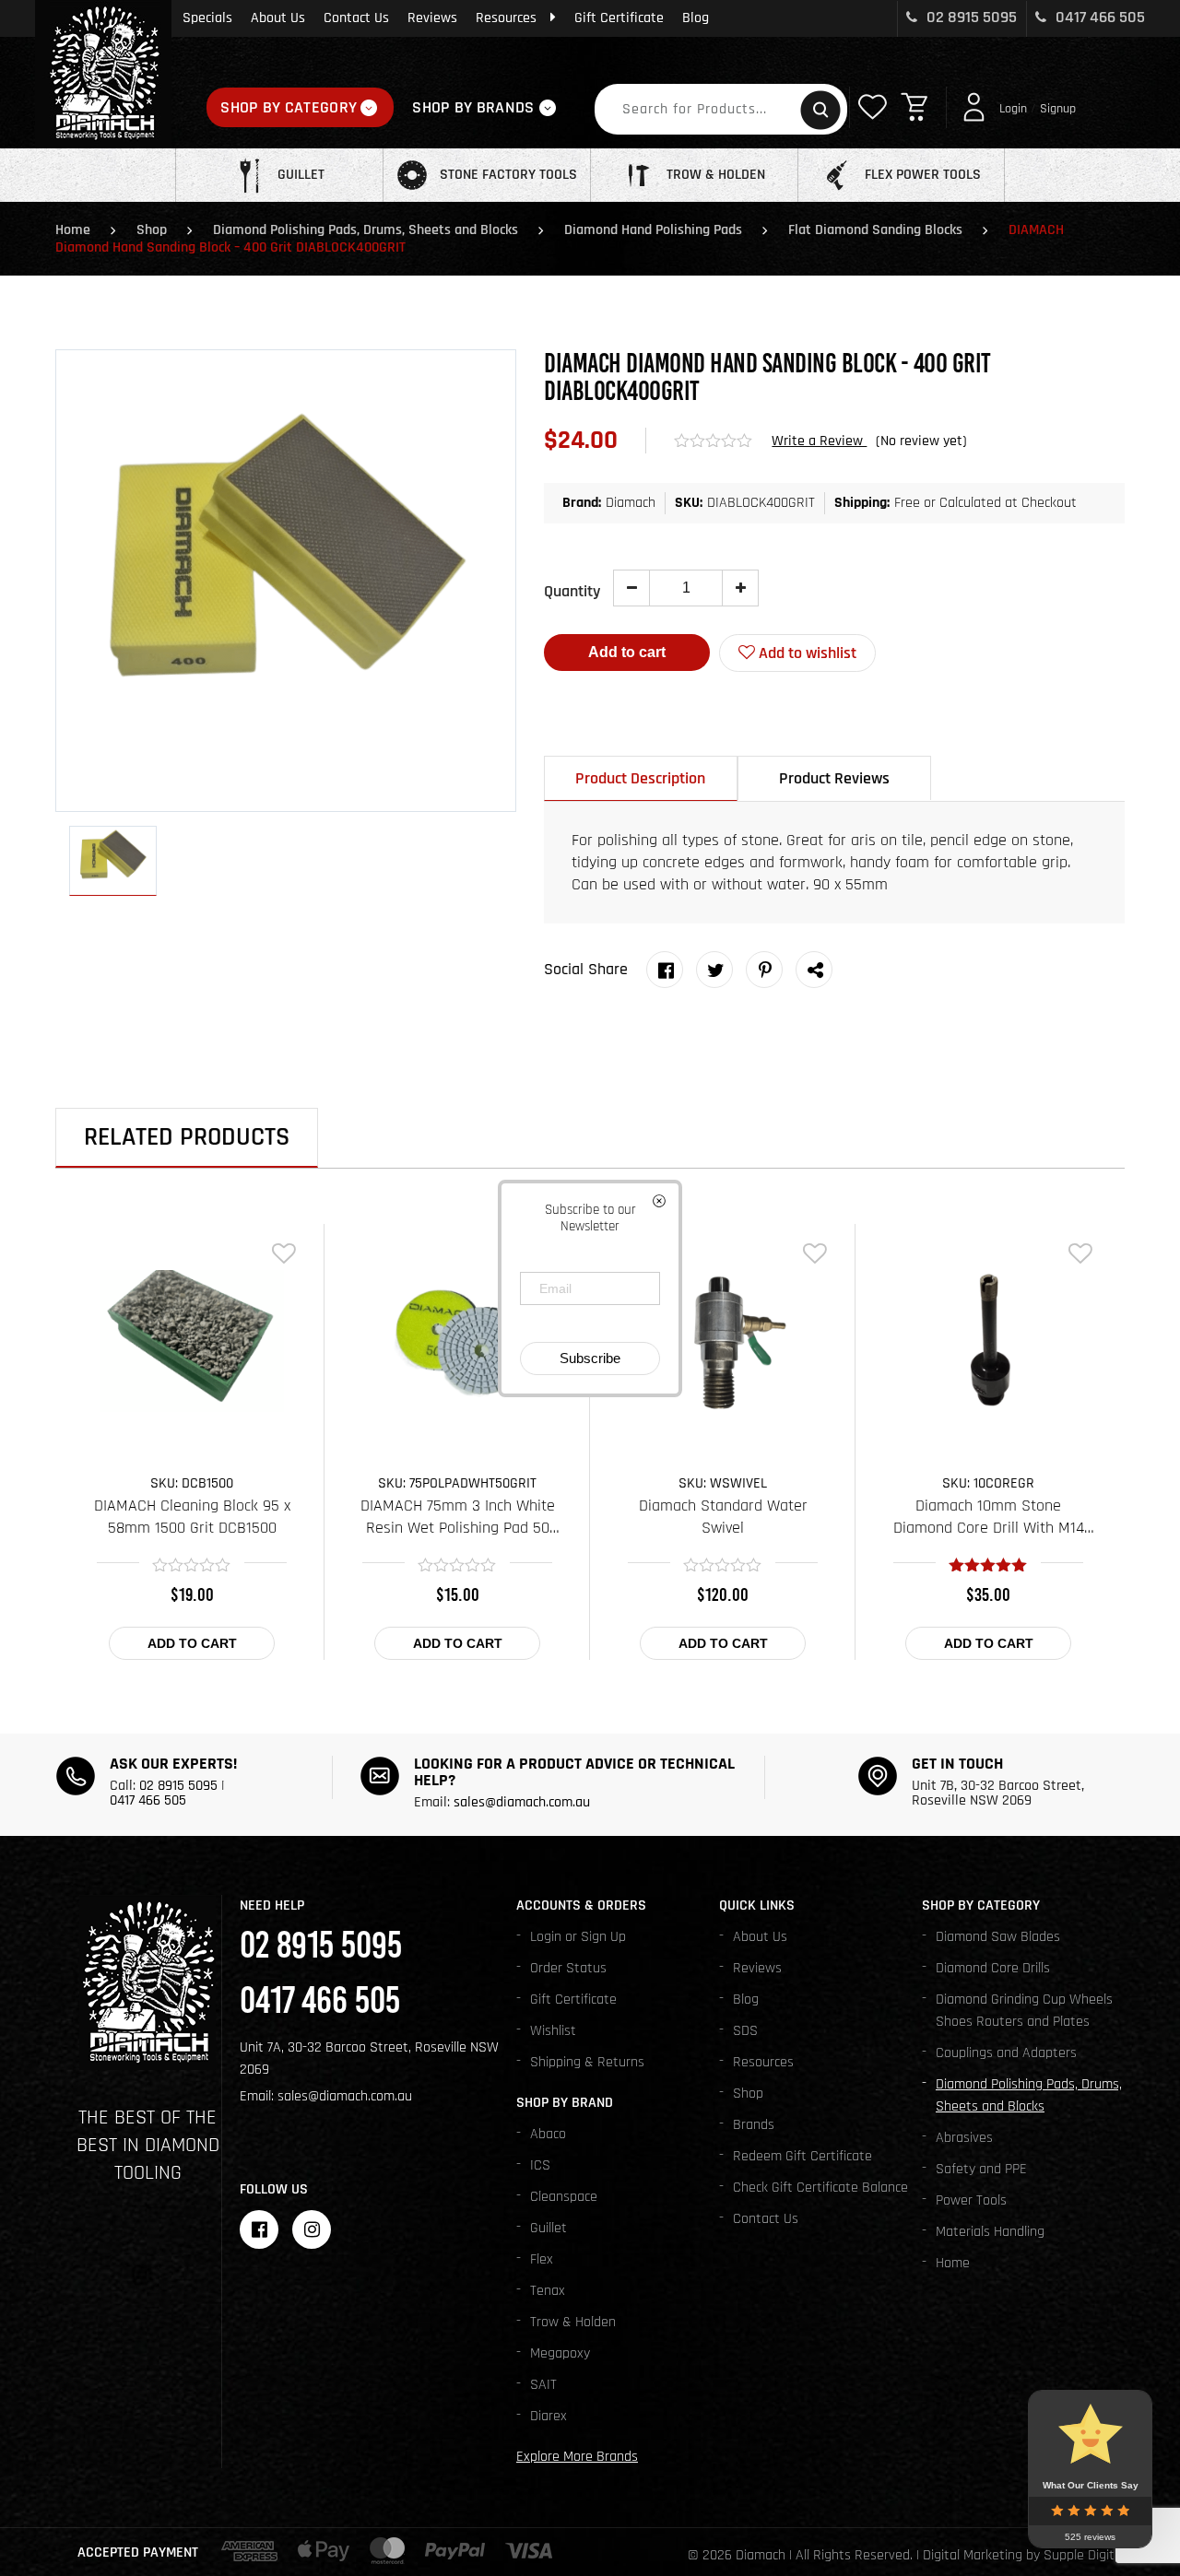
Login (1013, 109)
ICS (540, 2165)
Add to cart (627, 652)
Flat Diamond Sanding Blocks (875, 230)
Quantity (572, 591)
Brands (754, 2125)
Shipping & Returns (587, 2062)
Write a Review (819, 441)
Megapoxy (560, 2353)
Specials (207, 18)
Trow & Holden (573, 2322)
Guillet (549, 2228)
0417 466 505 (1098, 17)
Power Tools (971, 2200)
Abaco (548, 2134)
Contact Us (356, 18)
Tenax (548, 2291)
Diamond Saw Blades (998, 1937)
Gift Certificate (619, 18)
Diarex (549, 2416)
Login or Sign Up (578, 1937)
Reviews (432, 18)
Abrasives (964, 2138)
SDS (745, 2031)
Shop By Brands (473, 107)
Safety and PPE (981, 2169)
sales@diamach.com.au (522, 1802)
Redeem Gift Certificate (802, 2156)
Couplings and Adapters (1006, 2053)
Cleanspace (564, 2197)
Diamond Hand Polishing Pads (653, 230)
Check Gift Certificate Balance (820, 2188)
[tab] (641, 778)
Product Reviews (834, 778)
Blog (696, 18)
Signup (1058, 109)
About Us (278, 18)
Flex (542, 2259)
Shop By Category (289, 107)
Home (73, 230)
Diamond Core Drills (993, 1968)
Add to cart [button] (192, 1643)
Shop (152, 230)
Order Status (568, 1968)
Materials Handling (990, 2232)
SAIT (543, 2385)
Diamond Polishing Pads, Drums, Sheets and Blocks (366, 230)
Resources (506, 18)
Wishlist (553, 2031)
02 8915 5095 (970, 17)
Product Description (640, 778)
